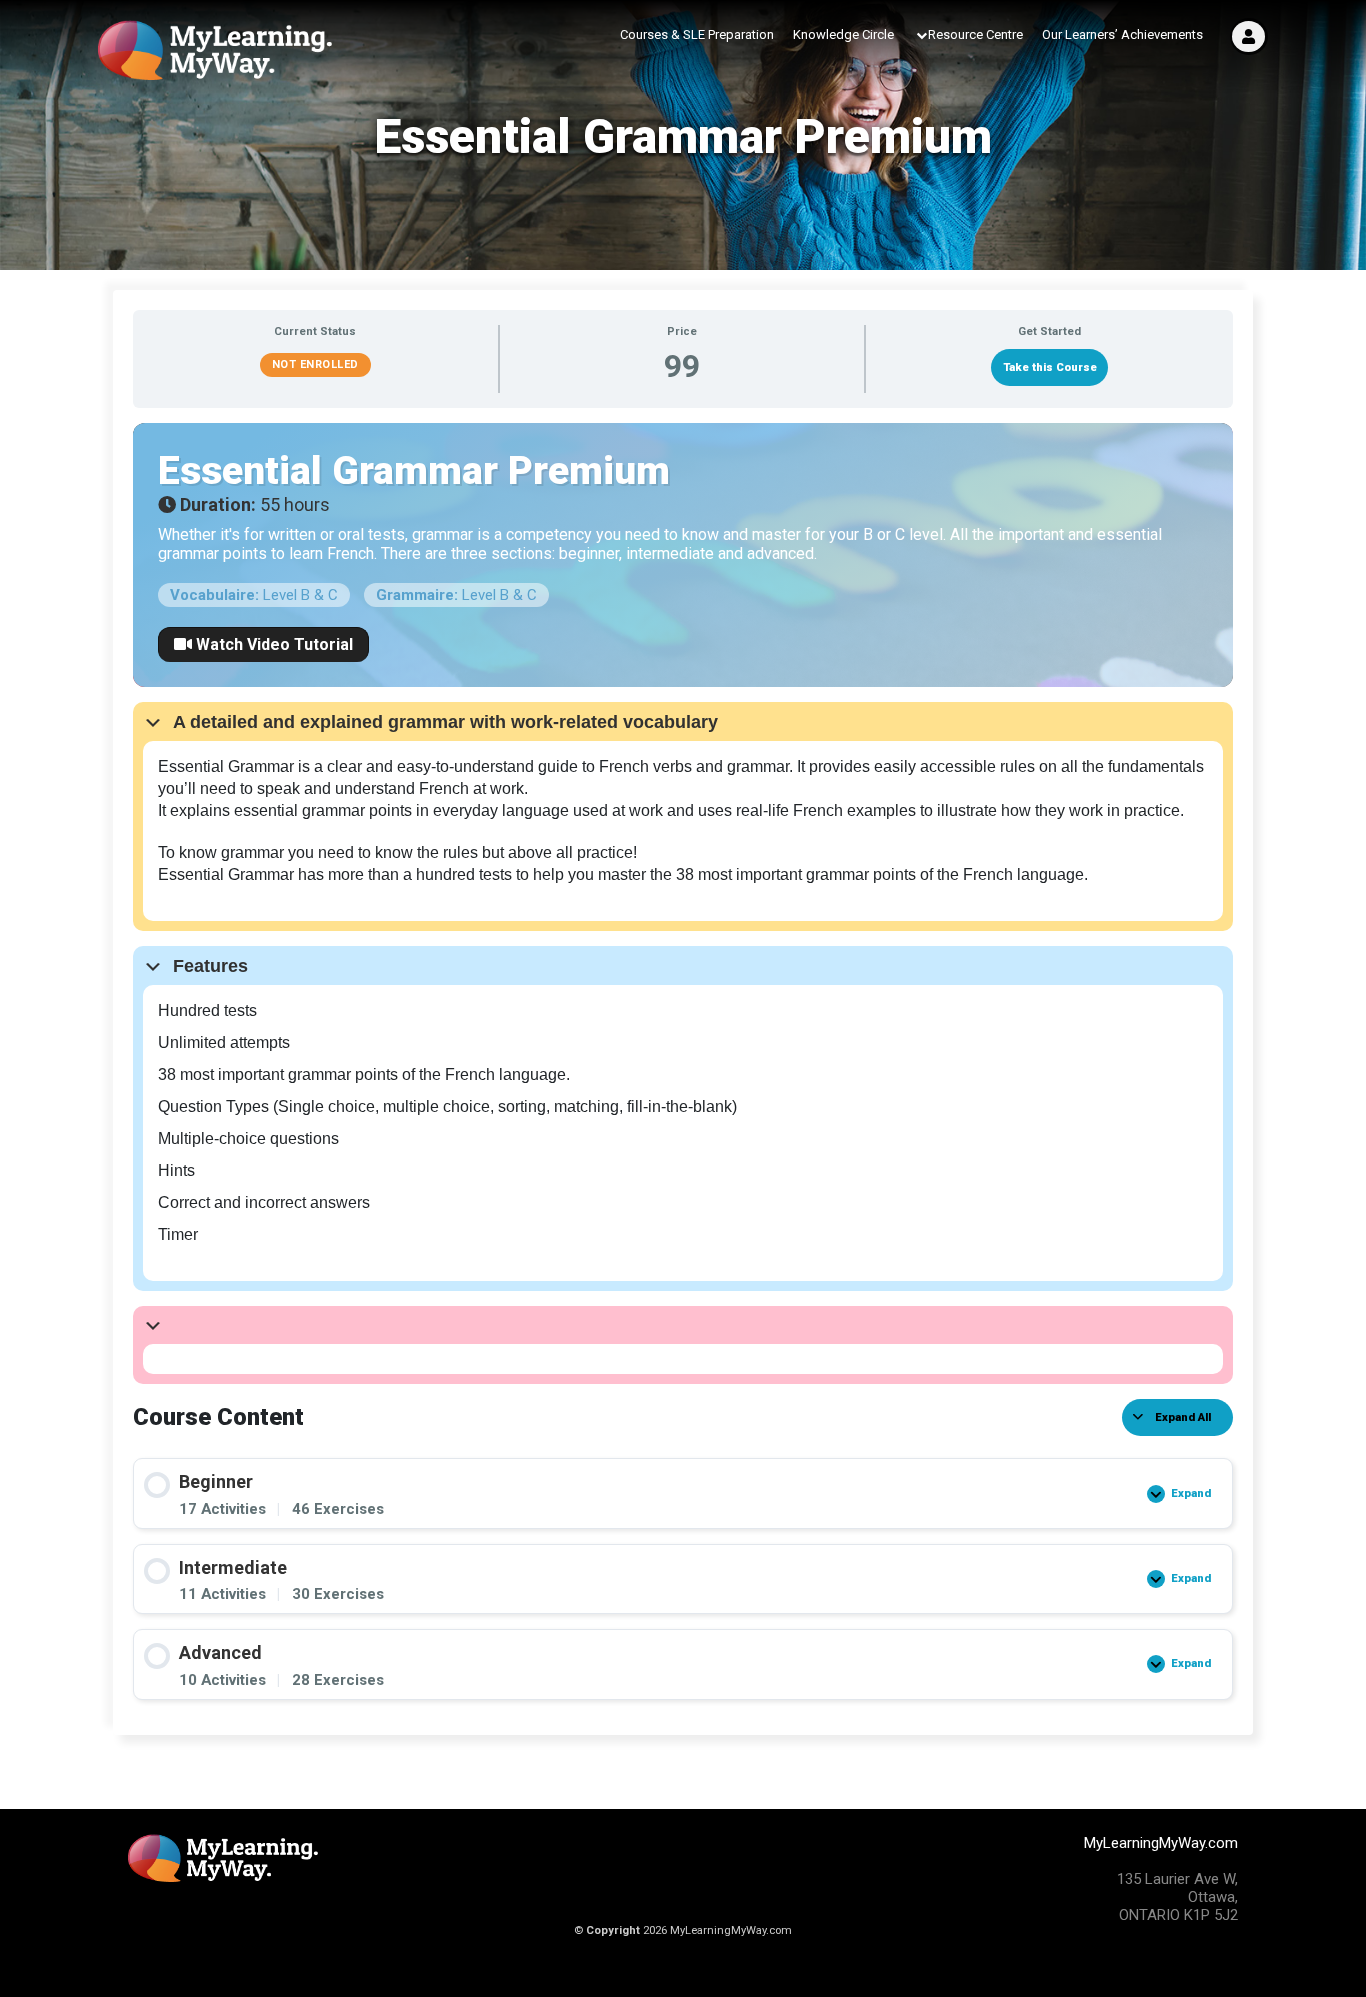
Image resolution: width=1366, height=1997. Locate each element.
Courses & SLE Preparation (697, 34)
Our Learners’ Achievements (1122, 34)
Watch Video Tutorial (272, 644)
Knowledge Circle (843, 34)
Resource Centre (975, 34)
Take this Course (1050, 367)
